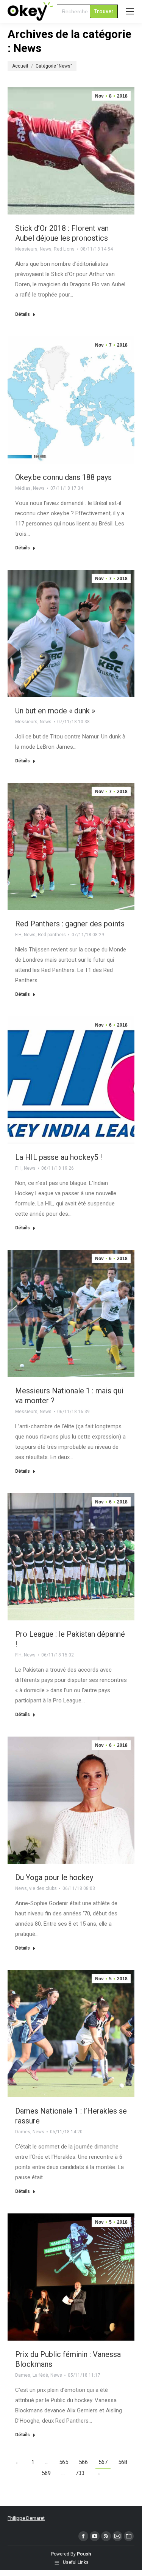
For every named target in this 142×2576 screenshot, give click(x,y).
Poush (84, 2554)
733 (80, 2473)
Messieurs (26, 249)
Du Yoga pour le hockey (54, 1877)
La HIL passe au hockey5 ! (59, 1157)
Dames (23, 2132)
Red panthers (52, 935)
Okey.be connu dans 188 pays (63, 477)
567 (103, 2462)
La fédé (40, 2375)
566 (83, 2462)
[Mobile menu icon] (130, 11)
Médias (23, 488)
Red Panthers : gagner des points (70, 924)
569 (46, 2473)
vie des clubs (43, 1888)
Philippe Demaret (26, 2518)
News (46, 249)
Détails (23, 314)
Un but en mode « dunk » (55, 711)
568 (123, 2462)
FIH (18, 935)
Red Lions (64, 249)
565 (64, 2462)
